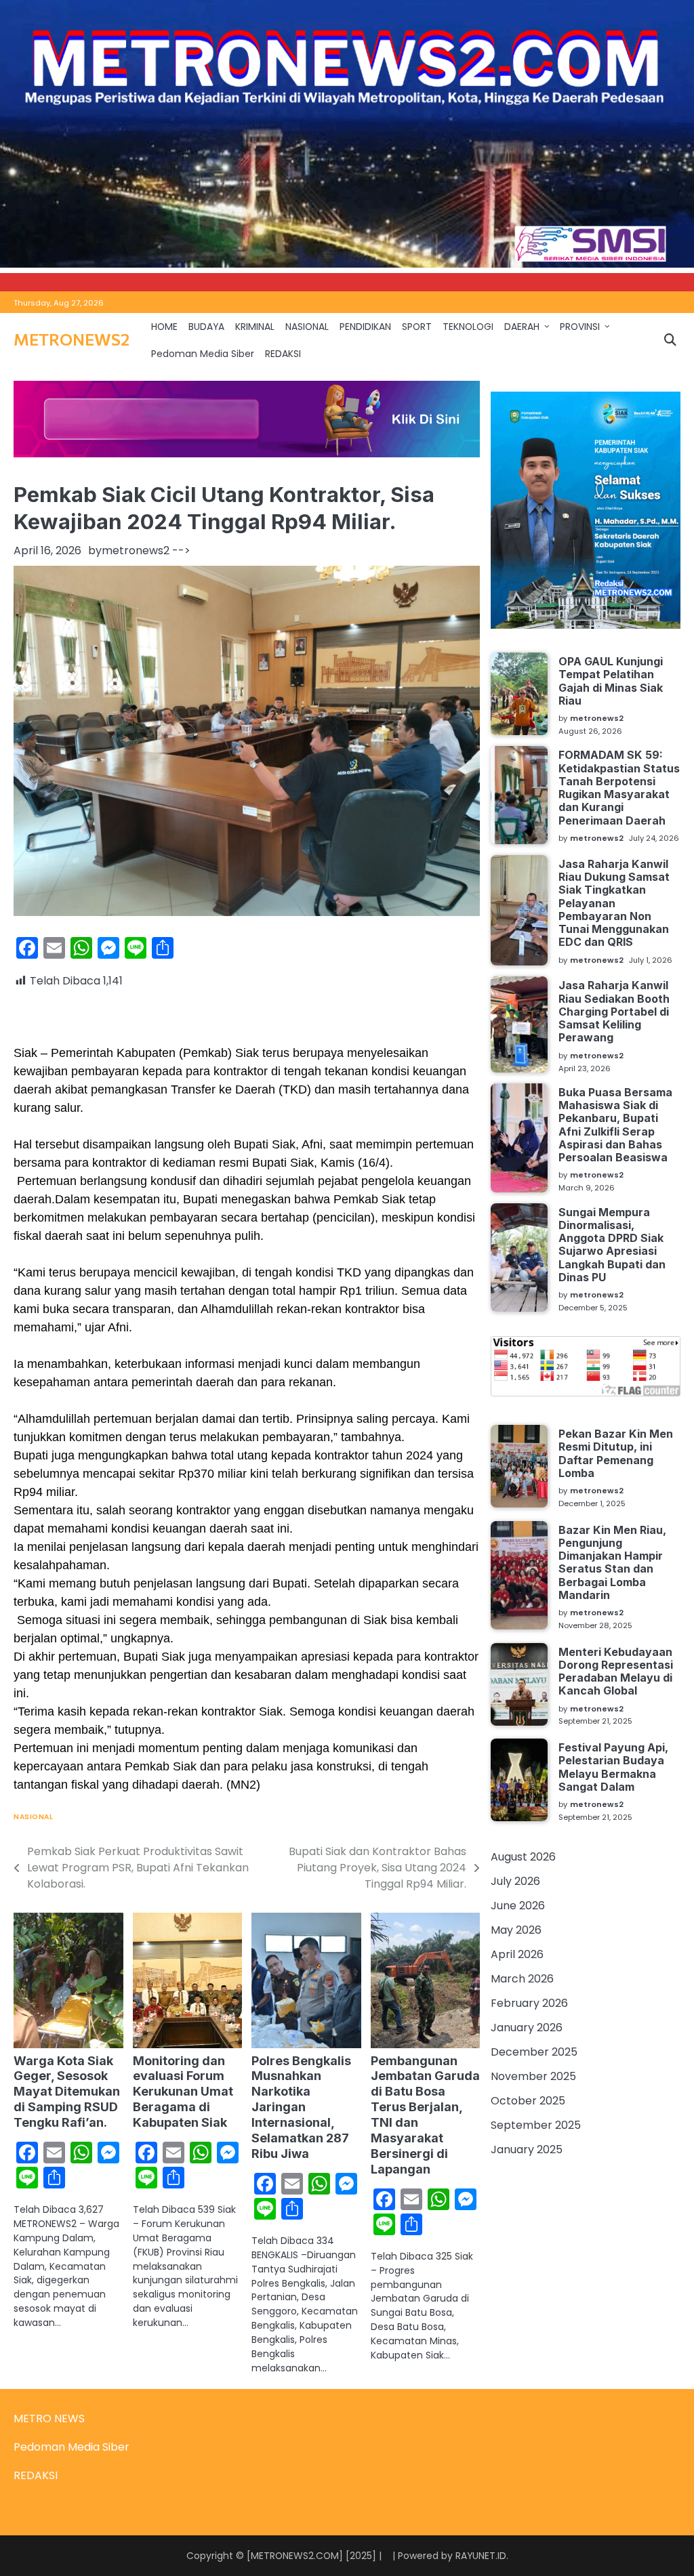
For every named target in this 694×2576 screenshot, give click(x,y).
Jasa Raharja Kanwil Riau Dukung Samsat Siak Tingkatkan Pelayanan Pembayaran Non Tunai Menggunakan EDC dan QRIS (614, 903)
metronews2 (136, 550)
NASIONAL (307, 327)
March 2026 (522, 1979)
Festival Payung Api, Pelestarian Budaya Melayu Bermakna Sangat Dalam (613, 1767)
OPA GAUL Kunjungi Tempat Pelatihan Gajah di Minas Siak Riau (611, 681)
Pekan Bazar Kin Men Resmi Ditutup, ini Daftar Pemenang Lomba (616, 1453)
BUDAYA (206, 327)
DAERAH (522, 327)
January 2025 (527, 2149)
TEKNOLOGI (468, 327)
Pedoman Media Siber (203, 354)
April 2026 (517, 1954)
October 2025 (528, 2101)
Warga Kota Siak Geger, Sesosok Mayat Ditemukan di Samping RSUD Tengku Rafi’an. (67, 2092)
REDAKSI (283, 354)
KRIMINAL (255, 327)
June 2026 (518, 1906)
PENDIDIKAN (365, 327)
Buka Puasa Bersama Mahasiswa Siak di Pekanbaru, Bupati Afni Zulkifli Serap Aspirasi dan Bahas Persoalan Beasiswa (615, 1125)
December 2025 (534, 2052)
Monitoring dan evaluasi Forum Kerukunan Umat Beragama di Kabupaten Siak (183, 2092)
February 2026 (529, 2003)
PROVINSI (580, 327)
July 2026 (515, 1881)
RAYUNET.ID (481, 2556)
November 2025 (533, 2076)
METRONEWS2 (72, 339)
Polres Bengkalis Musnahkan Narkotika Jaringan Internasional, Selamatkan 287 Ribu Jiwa (301, 2107)
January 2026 (527, 2028)
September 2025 (536, 2125)
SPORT (417, 327)
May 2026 (516, 1930)
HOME (164, 327)
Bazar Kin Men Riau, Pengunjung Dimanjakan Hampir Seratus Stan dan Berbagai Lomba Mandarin (612, 1562)
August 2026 (523, 1857)
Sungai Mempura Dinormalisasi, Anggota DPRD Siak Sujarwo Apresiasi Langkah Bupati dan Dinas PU (612, 1245)
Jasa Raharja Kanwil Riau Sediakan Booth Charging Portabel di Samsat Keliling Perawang (614, 1011)
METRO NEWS (49, 2418)
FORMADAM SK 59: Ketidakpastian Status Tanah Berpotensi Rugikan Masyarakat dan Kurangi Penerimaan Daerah (619, 787)
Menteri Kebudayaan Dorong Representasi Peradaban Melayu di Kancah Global (616, 1671)
